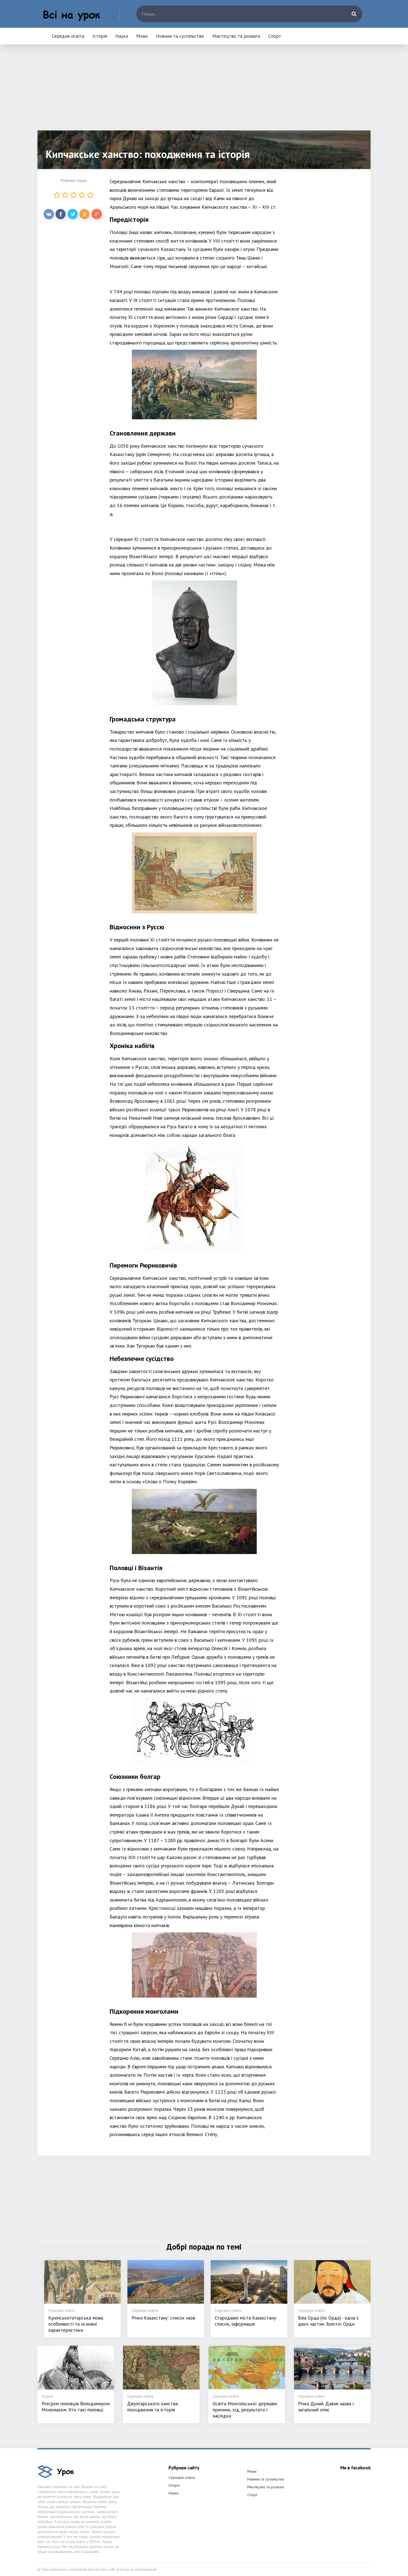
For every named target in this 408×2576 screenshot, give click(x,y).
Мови (142, 36)
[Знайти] (354, 14)
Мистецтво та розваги (236, 36)
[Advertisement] (204, 92)
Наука (122, 36)
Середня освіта (68, 36)
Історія (100, 36)
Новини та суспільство (180, 36)
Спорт (275, 36)
